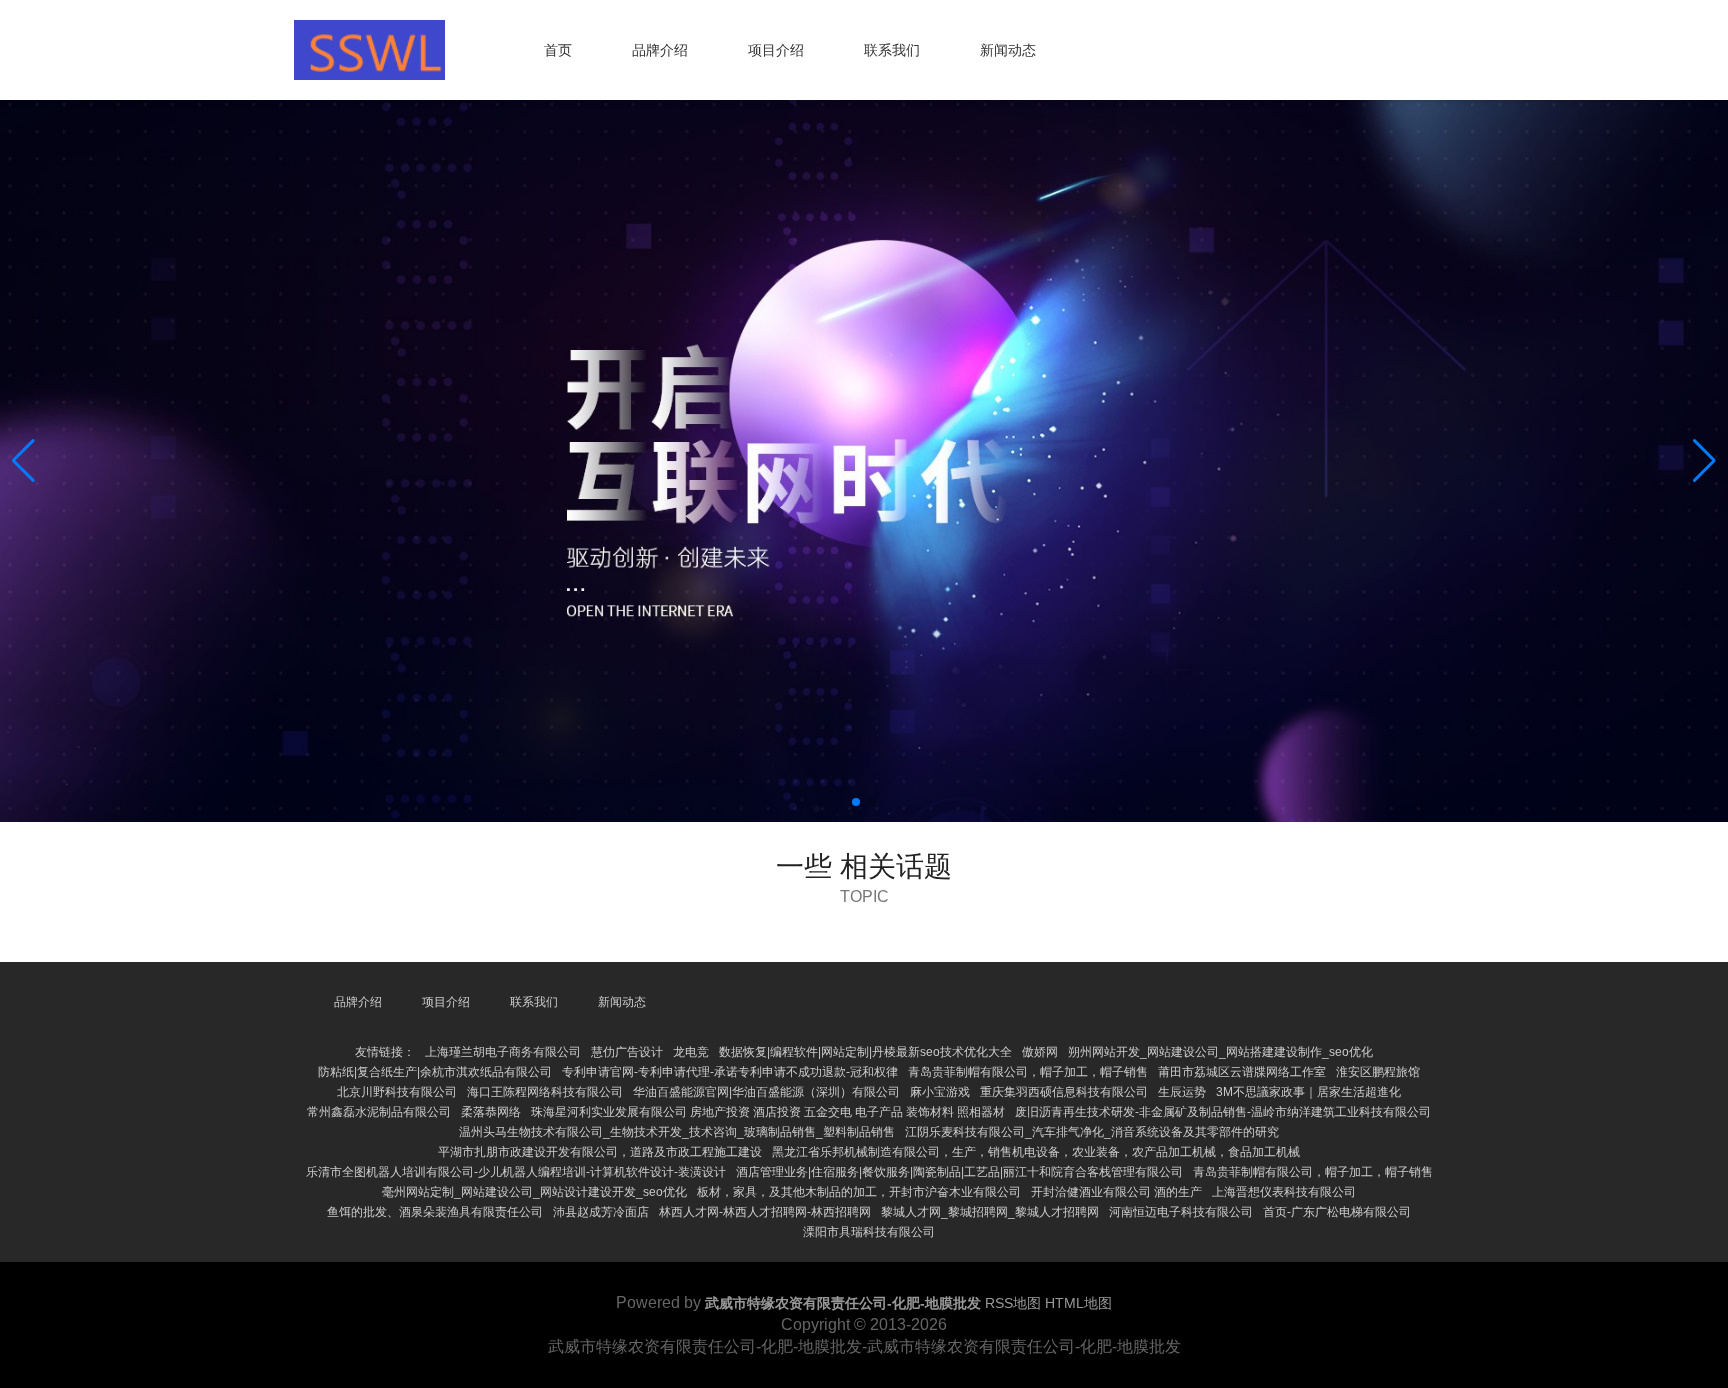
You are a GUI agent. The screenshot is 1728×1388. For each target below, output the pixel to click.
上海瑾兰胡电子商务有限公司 (503, 1052)
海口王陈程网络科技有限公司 (545, 1092)
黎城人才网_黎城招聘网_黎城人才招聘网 (990, 1212)
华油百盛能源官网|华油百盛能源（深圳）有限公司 (766, 1092)
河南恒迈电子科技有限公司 (1181, 1212)
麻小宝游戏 (940, 1092)
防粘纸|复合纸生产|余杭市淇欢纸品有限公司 (435, 1072)
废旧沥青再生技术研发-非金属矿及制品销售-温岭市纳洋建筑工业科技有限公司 (1223, 1112)
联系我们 (892, 50)
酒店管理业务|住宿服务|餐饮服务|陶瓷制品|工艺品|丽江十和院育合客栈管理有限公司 (959, 1172)
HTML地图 (1078, 1303)
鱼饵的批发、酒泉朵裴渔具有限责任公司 (435, 1212)
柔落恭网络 (491, 1112)
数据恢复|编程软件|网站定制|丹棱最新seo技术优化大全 (865, 1052)
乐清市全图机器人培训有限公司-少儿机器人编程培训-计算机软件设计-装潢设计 (516, 1172)
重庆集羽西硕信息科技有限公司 (1064, 1092)
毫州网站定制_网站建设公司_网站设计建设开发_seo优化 (534, 1192)
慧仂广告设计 (627, 1052)
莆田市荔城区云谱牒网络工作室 (1242, 1072)
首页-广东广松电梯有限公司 (1337, 1212)
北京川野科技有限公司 (397, 1092)
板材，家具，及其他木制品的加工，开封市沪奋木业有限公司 (859, 1192)
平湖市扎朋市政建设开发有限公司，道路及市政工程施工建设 (600, 1152)
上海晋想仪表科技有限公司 (1284, 1192)
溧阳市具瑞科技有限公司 (869, 1232)
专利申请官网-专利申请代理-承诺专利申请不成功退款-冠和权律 (730, 1072)
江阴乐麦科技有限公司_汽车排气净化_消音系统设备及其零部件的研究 (1092, 1132)
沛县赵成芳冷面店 (601, 1212)
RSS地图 (1013, 1303)
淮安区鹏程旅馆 (1378, 1072)
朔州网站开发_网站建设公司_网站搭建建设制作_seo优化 (1220, 1052)
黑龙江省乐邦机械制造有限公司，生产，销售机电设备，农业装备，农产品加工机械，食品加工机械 (1036, 1152)
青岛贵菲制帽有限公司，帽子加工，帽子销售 (1028, 1072)
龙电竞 (691, 1052)
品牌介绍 (660, 50)
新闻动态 (1008, 50)
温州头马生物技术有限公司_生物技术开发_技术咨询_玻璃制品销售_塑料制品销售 (677, 1132)
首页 (558, 50)
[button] (1704, 461)
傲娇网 (1040, 1052)
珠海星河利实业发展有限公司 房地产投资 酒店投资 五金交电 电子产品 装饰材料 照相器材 (768, 1112)
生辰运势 (1182, 1092)
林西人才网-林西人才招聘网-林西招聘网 (765, 1212)
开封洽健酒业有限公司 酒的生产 (1116, 1192)
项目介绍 (776, 50)
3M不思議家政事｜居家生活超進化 (1308, 1092)
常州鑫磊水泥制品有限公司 (379, 1112)
